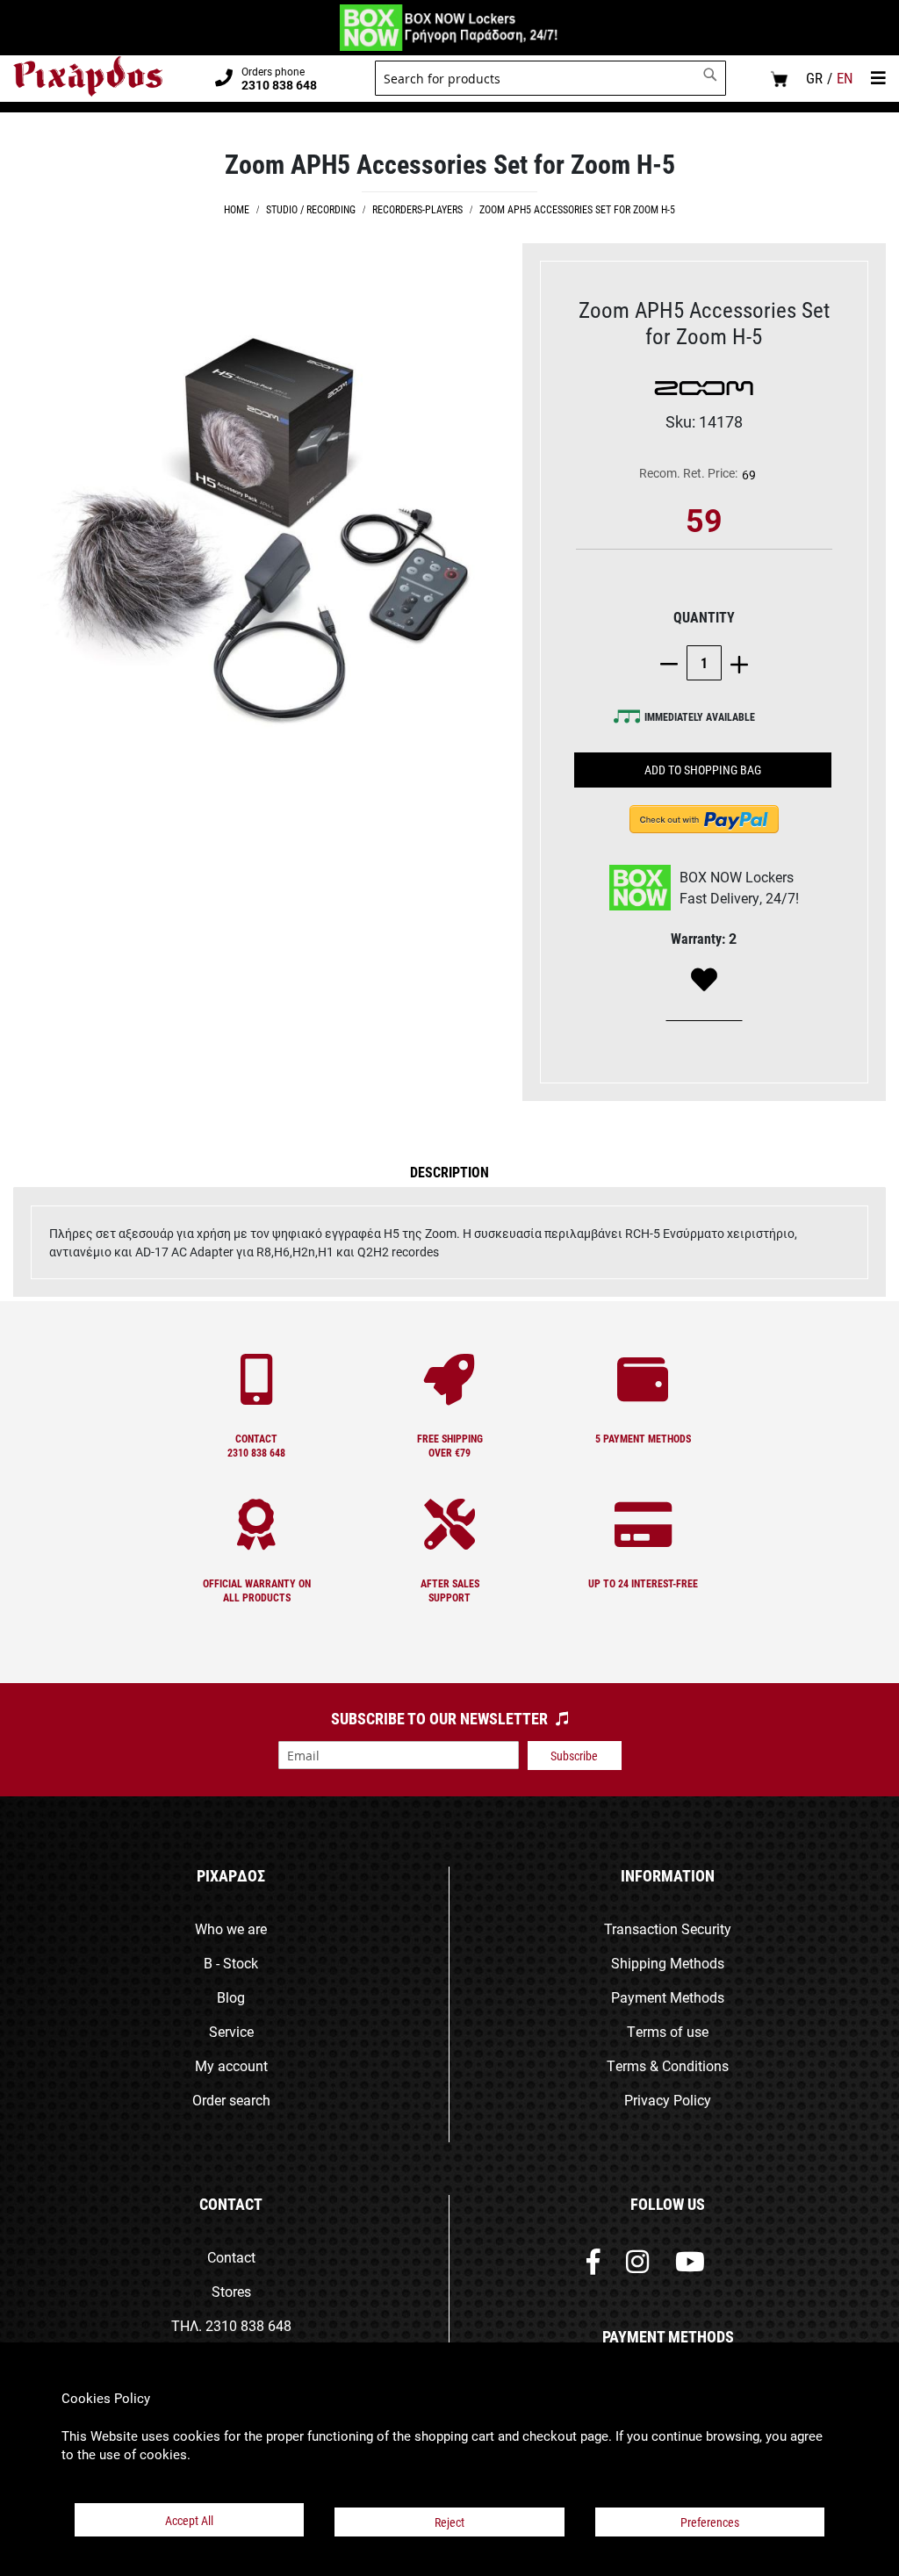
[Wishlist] (704, 981)
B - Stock (231, 1963)
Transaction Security (668, 1928)
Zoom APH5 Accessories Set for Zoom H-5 (577, 209)
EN (845, 78)
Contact (231, 2257)
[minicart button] (779, 79)
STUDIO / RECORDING (311, 209)
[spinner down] (673, 662)
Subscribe (574, 1756)
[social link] (593, 2266)
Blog (231, 1997)
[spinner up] (735, 662)
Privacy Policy (668, 2100)
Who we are (231, 1928)
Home (237, 209)
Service (231, 2031)
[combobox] (550, 78)
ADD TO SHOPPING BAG (703, 770)
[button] (449, 1171)
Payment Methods (668, 1997)
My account (231, 2065)
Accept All (189, 2520)
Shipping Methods (668, 1963)
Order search (231, 2100)
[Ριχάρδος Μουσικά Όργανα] (88, 76)
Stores (231, 2291)
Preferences (710, 2522)
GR (814, 78)
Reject (449, 2522)
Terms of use (668, 2031)
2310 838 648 (248, 2325)
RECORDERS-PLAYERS (417, 209)
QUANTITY (704, 617)
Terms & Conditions (668, 2065)
